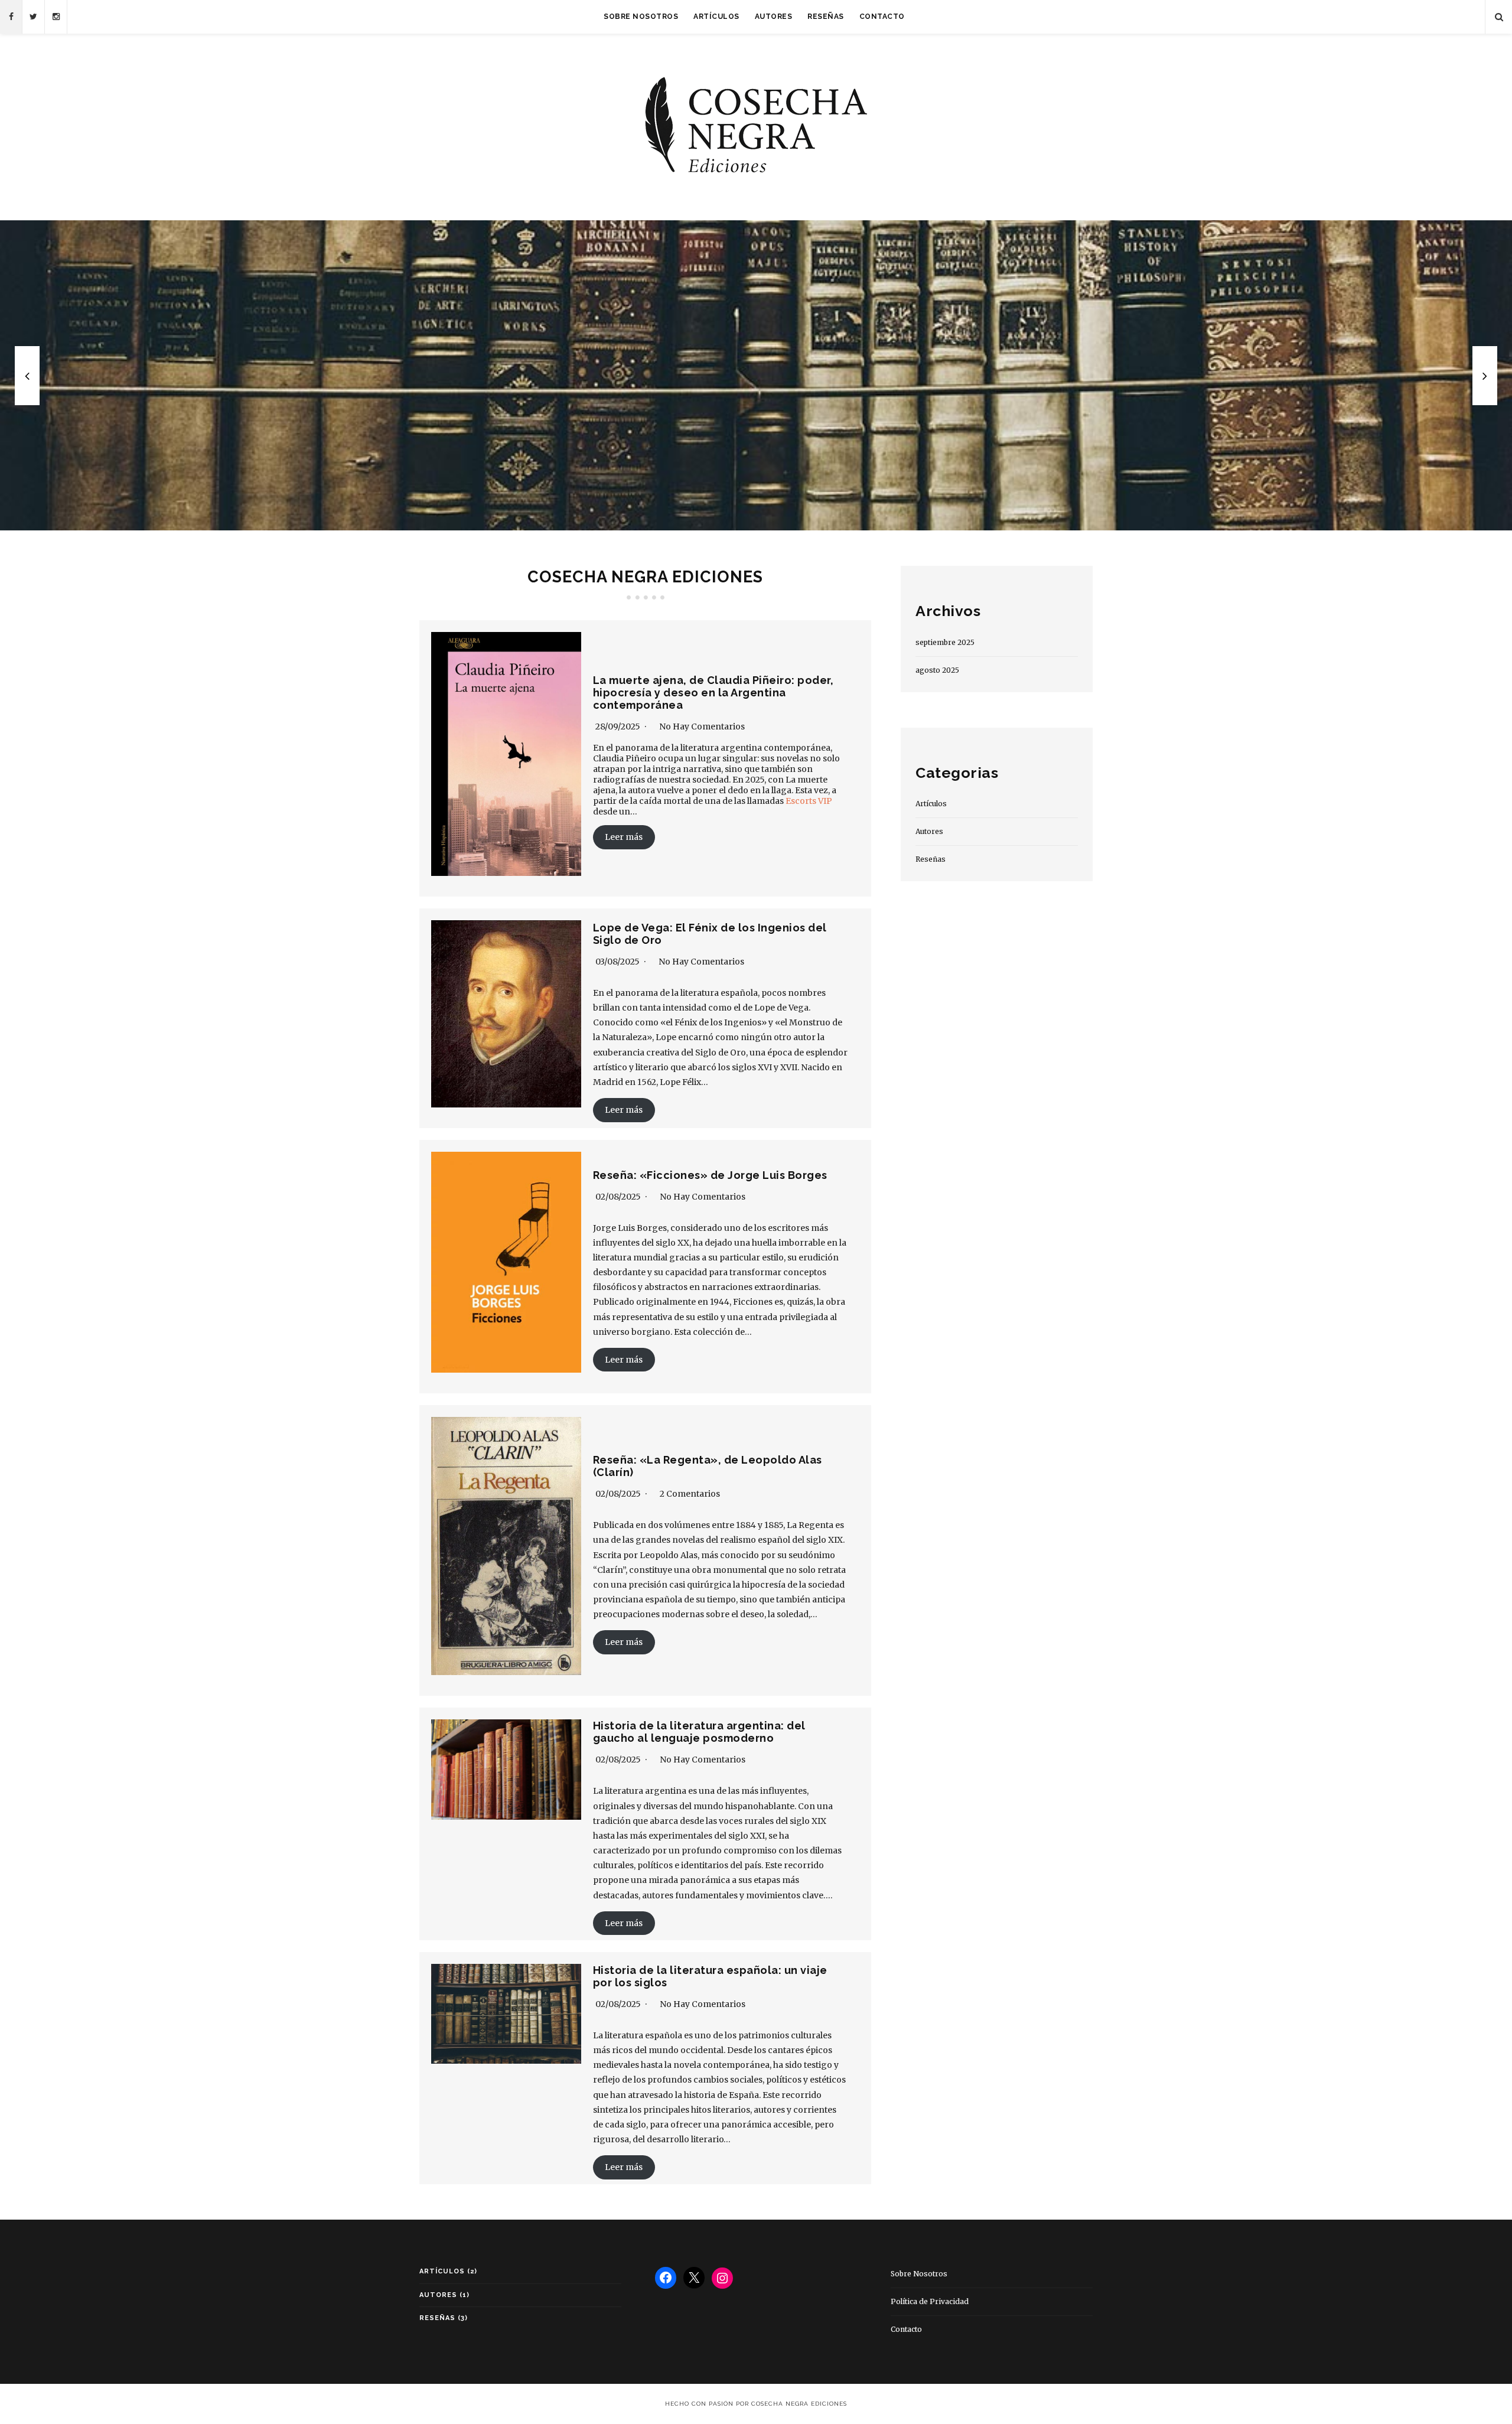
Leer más (624, 837)
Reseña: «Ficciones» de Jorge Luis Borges (710, 1175)
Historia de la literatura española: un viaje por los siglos (756, 376)
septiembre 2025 (945, 642)
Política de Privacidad (930, 2301)
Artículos (716, 17)
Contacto (882, 17)
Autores (774, 17)
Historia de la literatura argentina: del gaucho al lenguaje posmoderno (699, 1732)
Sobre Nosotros (641, 17)
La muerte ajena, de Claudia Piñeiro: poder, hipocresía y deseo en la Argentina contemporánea (713, 693)
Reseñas (826, 17)
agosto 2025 (937, 670)
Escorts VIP (809, 801)
